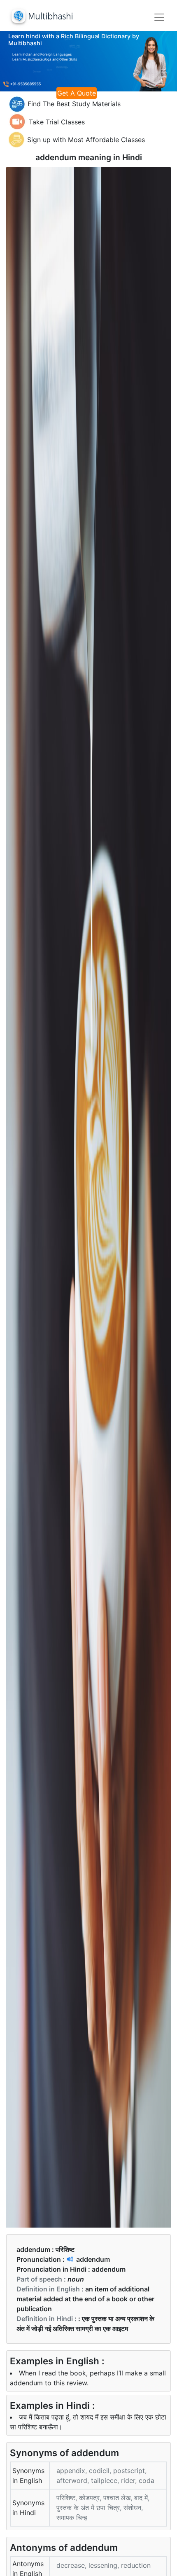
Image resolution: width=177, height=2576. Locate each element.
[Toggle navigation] (159, 17)
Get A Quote (77, 93)
